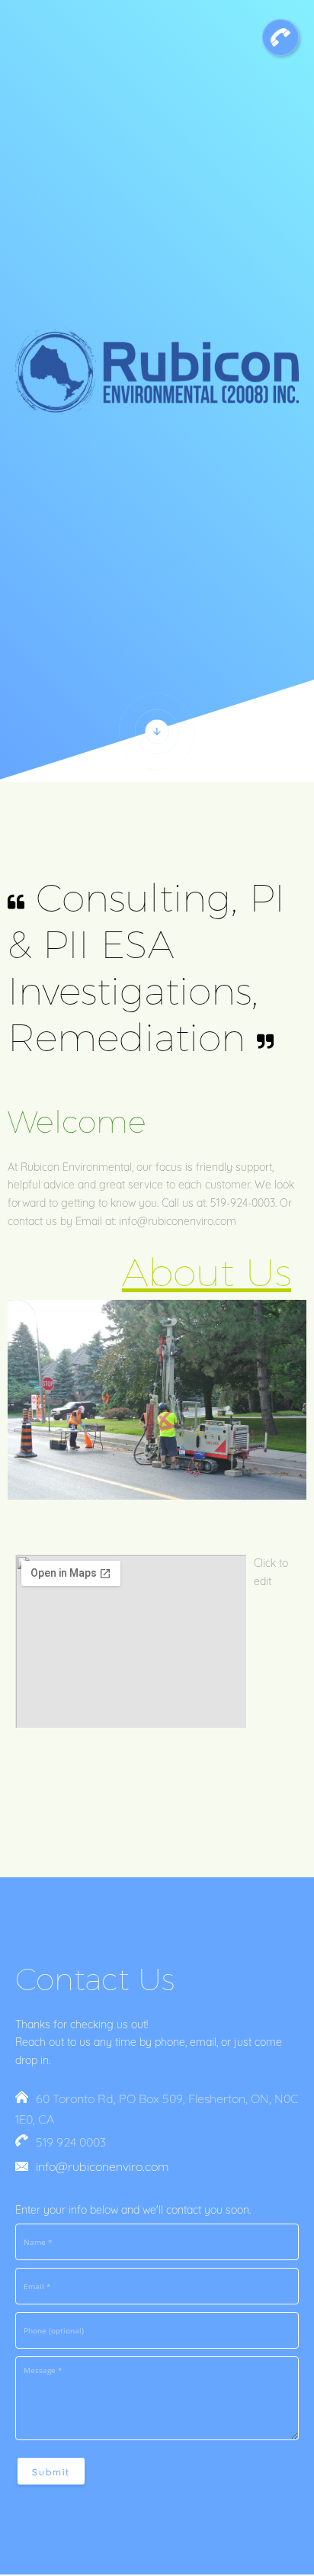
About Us (207, 1273)
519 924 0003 (71, 2142)
